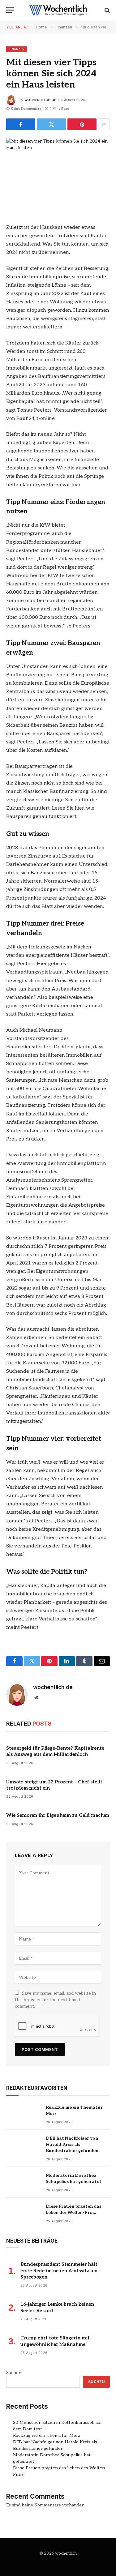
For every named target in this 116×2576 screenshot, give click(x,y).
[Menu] (10, 10)
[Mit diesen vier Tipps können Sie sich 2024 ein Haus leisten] (58, 172)
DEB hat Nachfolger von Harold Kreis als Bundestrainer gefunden (72, 2144)
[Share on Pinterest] (82, 124)
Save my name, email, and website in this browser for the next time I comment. (55, 2000)
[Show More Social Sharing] (104, 124)
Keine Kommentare (26, 109)
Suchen (14, 2373)
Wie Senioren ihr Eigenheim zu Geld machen (58, 1815)
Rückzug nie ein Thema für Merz (47, 2435)
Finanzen (17, 49)
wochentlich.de (40, 100)
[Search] (107, 10)
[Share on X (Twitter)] (51, 124)
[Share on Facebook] (21, 124)
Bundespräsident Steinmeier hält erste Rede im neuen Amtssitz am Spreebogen (59, 2271)
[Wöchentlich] (58, 10)
